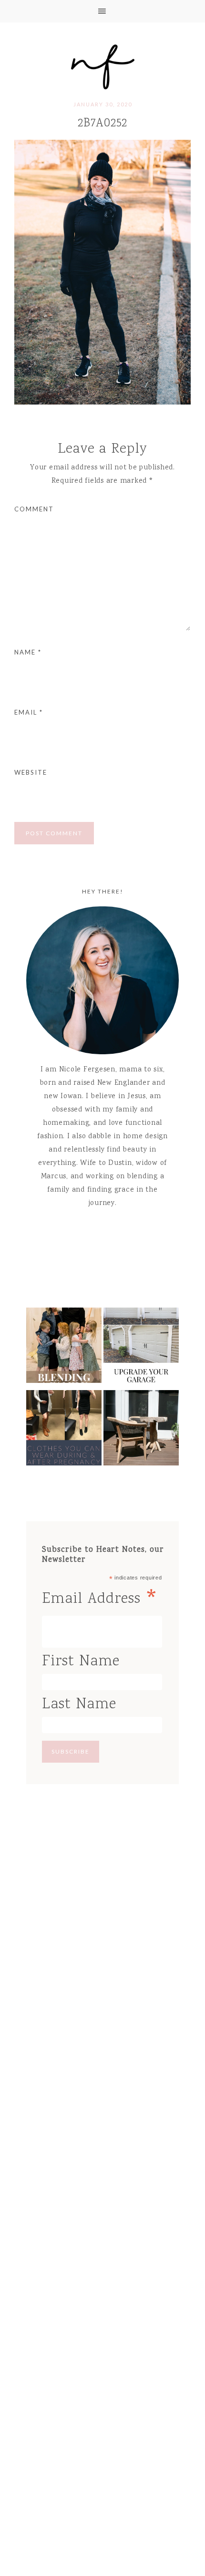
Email (29, 712)
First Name (81, 1662)
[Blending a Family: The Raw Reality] (64, 1348)
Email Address (101, 1599)
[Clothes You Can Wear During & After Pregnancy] (64, 1430)
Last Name (79, 1705)
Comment (34, 509)
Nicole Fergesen (102, 65)
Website (31, 772)
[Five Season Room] (141, 1430)
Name (28, 652)
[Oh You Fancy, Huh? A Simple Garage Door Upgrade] (141, 1348)
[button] (102, 11)
